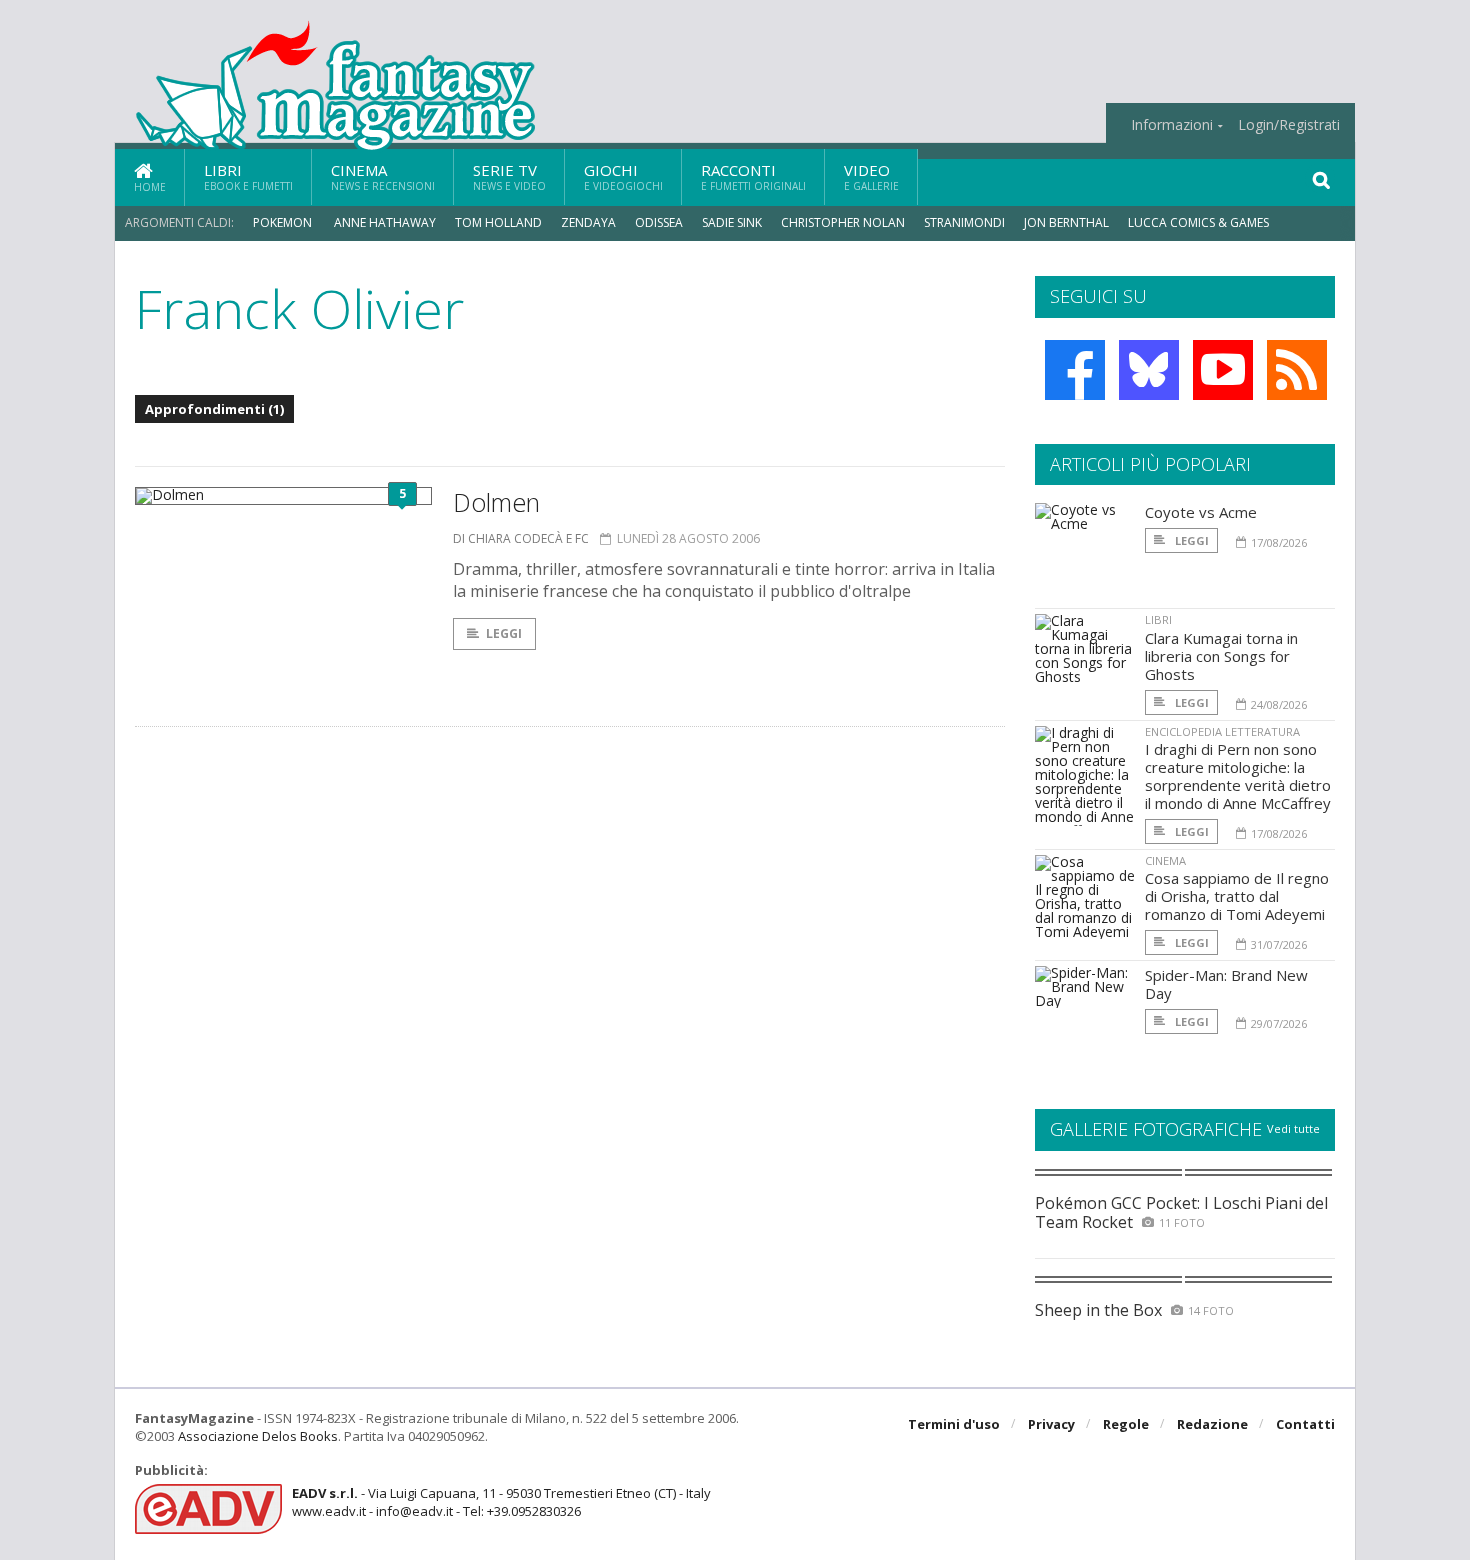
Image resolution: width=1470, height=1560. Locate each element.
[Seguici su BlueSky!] (1149, 370)
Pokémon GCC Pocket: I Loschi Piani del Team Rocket (1181, 1212)
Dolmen (496, 502)
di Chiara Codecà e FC (521, 538)
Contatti (1305, 1424)
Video (871, 176)
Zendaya (588, 222)
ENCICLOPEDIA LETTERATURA (1222, 731)
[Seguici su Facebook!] (1075, 370)
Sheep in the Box (1098, 1310)
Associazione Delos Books (258, 1436)
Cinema (383, 176)
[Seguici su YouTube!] (1223, 370)
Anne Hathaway (385, 222)
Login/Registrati (1289, 125)
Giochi (623, 176)
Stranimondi (964, 222)
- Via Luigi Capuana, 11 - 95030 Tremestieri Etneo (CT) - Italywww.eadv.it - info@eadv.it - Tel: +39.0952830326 (501, 1502)
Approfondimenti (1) (214, 409)
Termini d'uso (954, 1424)
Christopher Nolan (843, 222)
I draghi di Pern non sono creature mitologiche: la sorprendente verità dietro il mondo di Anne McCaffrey (1238, 776)
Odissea (659, 222)
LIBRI (1158, 619)
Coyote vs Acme (1201, 512)
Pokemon (284, 222)
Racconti (753, 176)
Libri (248, 176)
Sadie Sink (732, 222)
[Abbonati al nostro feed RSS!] (1297, 370)
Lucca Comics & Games (1198, 222)
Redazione (1212, 1424)
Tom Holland (498, 222)
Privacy (1051, 1424)
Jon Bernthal (1066, 222)
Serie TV (509, 176)
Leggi (504, 633)
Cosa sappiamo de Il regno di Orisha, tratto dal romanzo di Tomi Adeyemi (1237, 896)
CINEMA (1165, 860)
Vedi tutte (1293, 1128)
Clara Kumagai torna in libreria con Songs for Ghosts (1221, 656)
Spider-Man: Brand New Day (1226, 984)
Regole (1126, 1424)
